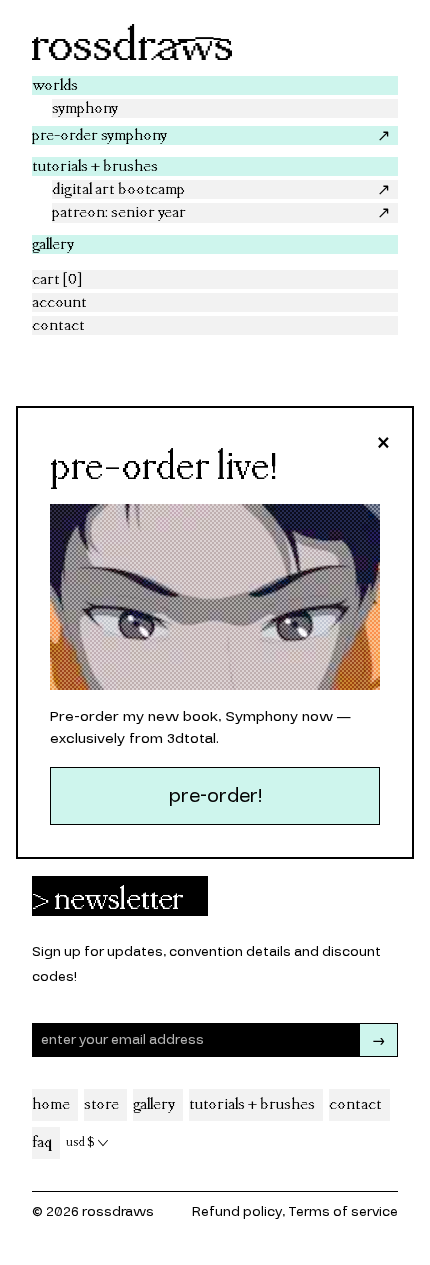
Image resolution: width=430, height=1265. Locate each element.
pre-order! (215, 796)
